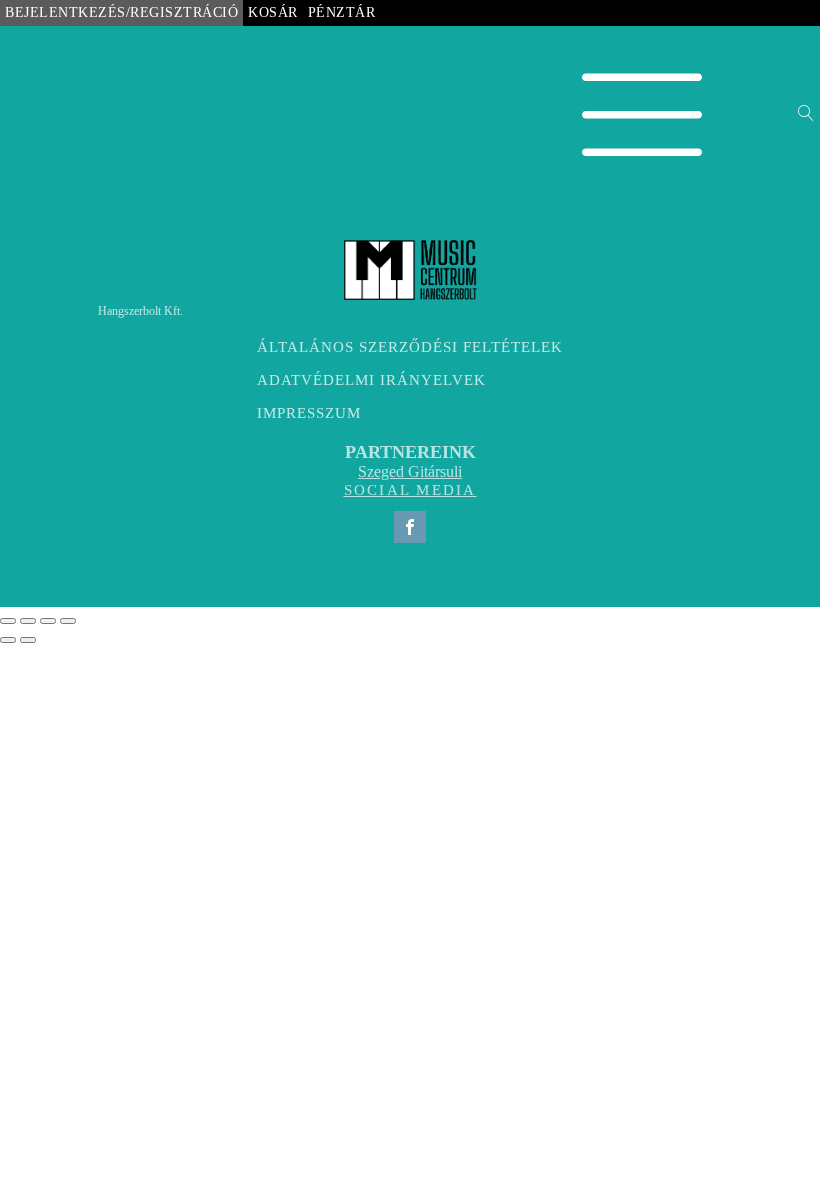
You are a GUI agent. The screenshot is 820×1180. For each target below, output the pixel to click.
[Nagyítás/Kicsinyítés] (8, 621)
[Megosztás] (48, 621)
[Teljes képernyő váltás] (28, 621)
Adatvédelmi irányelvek (371, 380)
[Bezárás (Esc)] (68, 621)
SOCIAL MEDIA (410, 490)
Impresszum (309, 413)
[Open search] (806, 113)
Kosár (273, 12)
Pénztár (342, 12)
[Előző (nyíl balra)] (8, 640)
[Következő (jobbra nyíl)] (28, 640)
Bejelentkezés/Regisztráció (121, 12)
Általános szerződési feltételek (410, 347)
